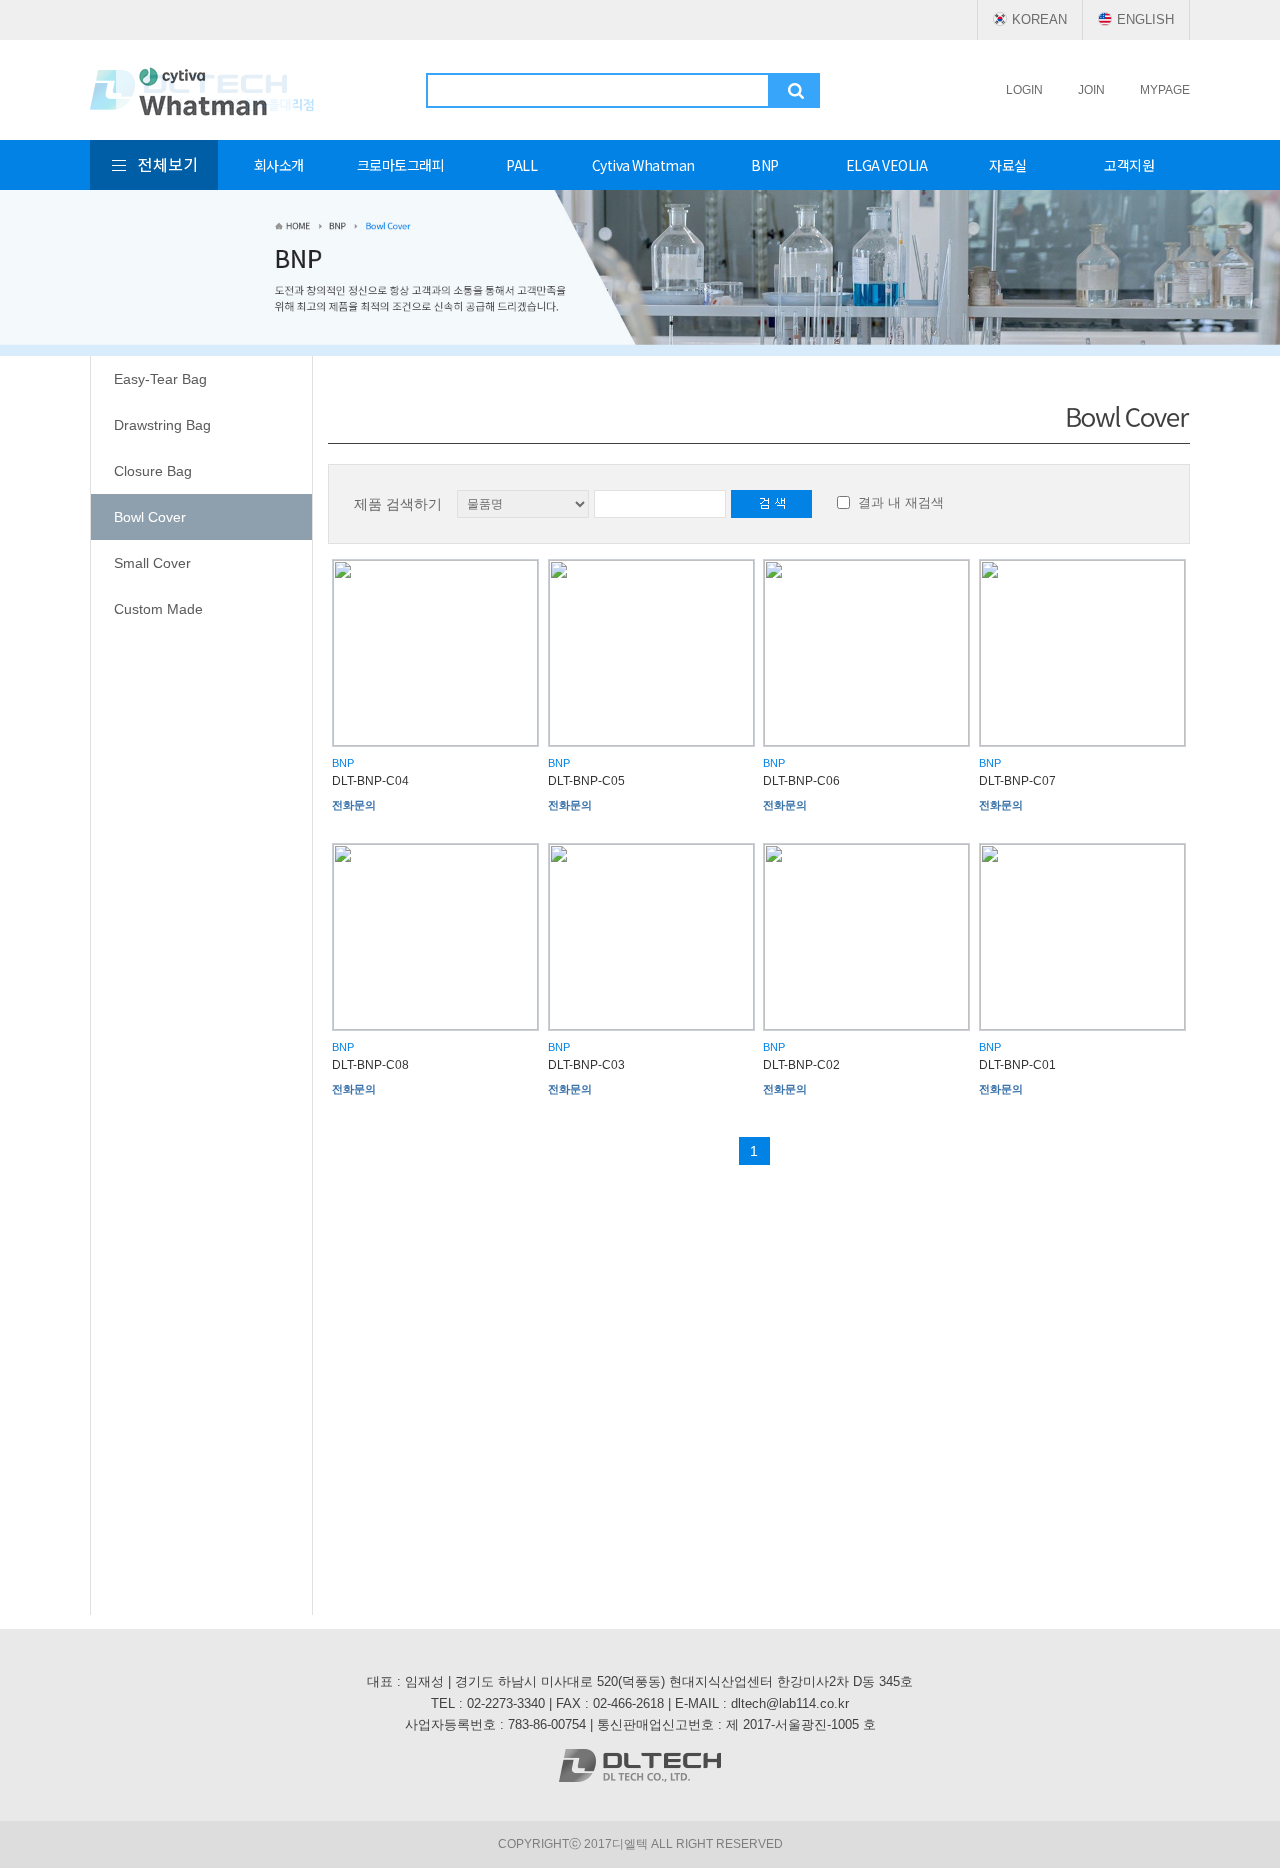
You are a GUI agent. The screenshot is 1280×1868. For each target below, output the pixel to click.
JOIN (1091, 90)
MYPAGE (1165, 90)
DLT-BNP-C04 (370, 781)
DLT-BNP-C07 (1017, 781)
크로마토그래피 (401, 165)
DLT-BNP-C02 (801, 1065)
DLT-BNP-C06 (801, 781)
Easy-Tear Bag (160, 379)
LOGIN (1024, 90)
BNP (765, 165)
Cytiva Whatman (643, 165)
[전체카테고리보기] (154, 165)
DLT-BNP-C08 (370, 1065)
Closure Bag (153, 471)
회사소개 (279, 165)
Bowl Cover (150, 517)
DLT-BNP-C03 (586, 1065)
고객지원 (1129, 165)
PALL (521, 165)
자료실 (1008, 165)
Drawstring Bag (162, 425)
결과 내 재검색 (901, 502)
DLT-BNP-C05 (586, 781)
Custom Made (158, 609)
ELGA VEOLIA (887, 165)
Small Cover (152, 563)
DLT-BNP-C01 (1017, 1065)
